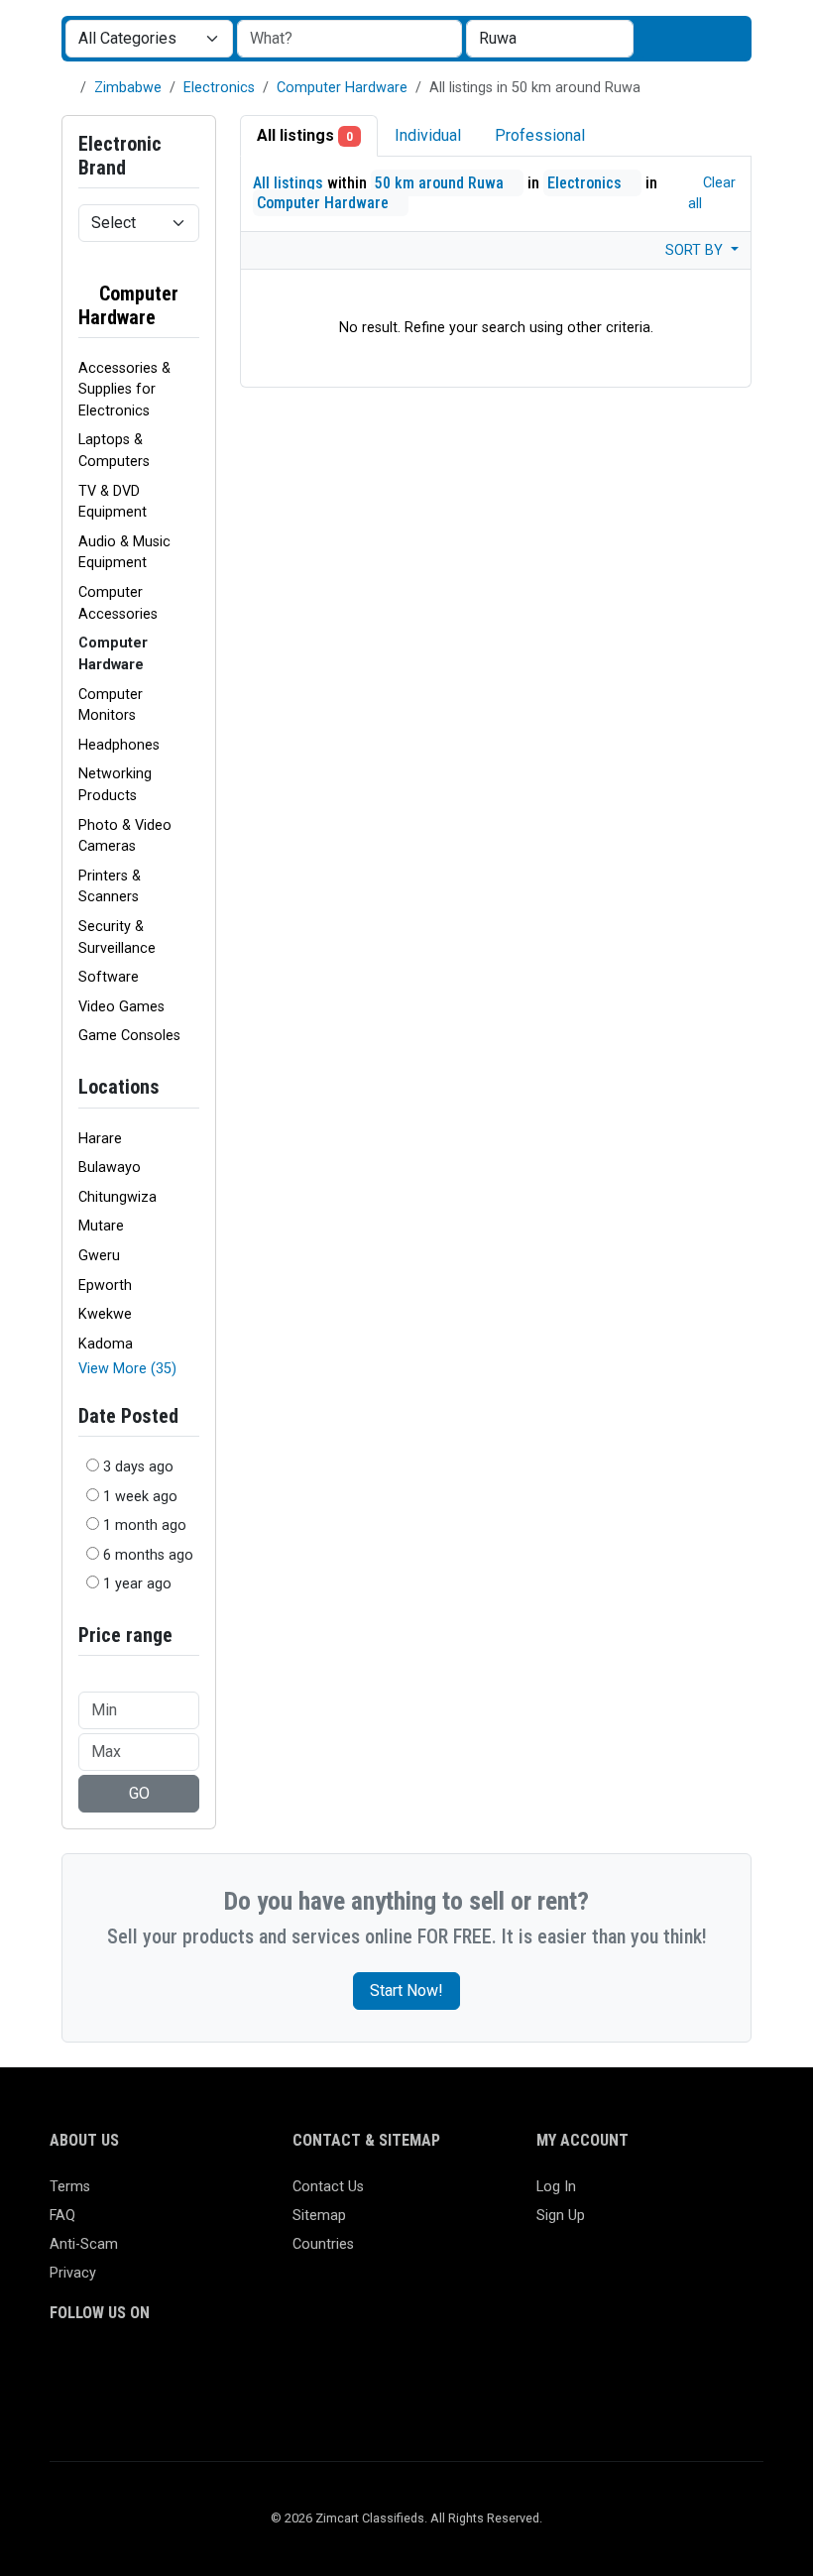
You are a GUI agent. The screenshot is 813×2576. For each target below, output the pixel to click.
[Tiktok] (206, 2369)
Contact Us (328, 2187)
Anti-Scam (84, 2244)
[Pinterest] (177, 2369)
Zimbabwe (128, 88)
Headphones (119, 745)
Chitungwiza (117, 1197)
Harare (100, 1139)
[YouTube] (234, 2369)
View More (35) (127, 1369)
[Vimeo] (263, 2369)
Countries (323, 2244)
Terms (70, 2187)
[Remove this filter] (191, 305)
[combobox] (550, 39)
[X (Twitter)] (91, 2369)
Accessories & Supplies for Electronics (124, 390)
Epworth (105, 1286)
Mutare (101, 1226)
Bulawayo (110, 1168)
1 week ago (140, 1497)
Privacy (73, 2273)
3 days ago (138, 1467)
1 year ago (137, 1584)
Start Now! (406, 1991)
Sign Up (561, 2216)
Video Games (121, 1007)
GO (139, 1793)
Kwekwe (105, 1314)
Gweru (99, 1256)
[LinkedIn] (148, 2369)
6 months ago (148, 1555)
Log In (556, 2187)
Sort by (696, 250)
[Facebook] (62, 2369)
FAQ (62, 2216)
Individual (428, 135)
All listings (305, 135)
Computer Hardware (342, 88)
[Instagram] (119, 2369)
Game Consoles (129, 1036)
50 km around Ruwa (441, 183)
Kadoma (106, 1344)
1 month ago (145, 1525)
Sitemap (319, 2216)
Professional (540, 135)
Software (109, 977)
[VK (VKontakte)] (62, 2402)
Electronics (219, 88)
